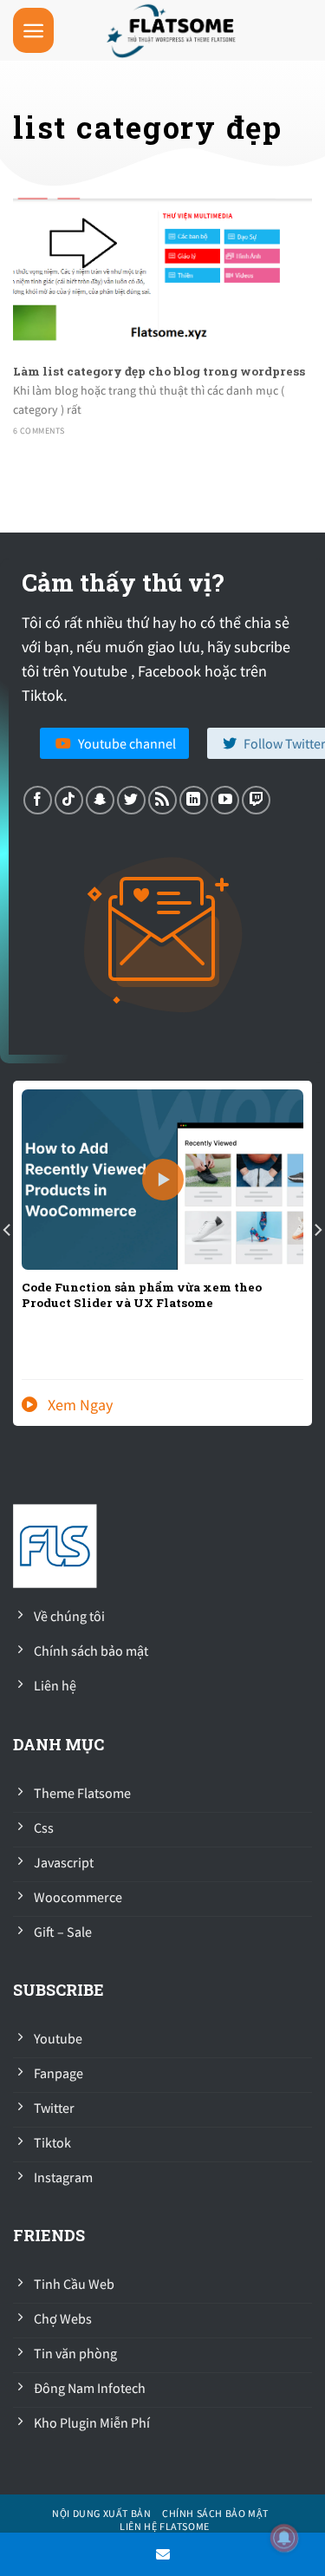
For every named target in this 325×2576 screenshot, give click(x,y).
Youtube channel (127, 743)
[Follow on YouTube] (225, 800)
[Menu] (33, 31)
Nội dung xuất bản (101, 2513)
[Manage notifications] (284, 2538)
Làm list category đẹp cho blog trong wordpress (159, 372)
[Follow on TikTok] (69, 800)
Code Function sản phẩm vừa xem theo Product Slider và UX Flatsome (142, 1295)
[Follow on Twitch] (256, 800)
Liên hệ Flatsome (165, 2526)
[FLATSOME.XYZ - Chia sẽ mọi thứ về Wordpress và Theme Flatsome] (175, 30)
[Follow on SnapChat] (100, 800)
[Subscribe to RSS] (162, 800)
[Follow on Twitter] (131, 800)
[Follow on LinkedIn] (194, 800)
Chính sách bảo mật (215, 2513)
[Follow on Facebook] (38, 800)
